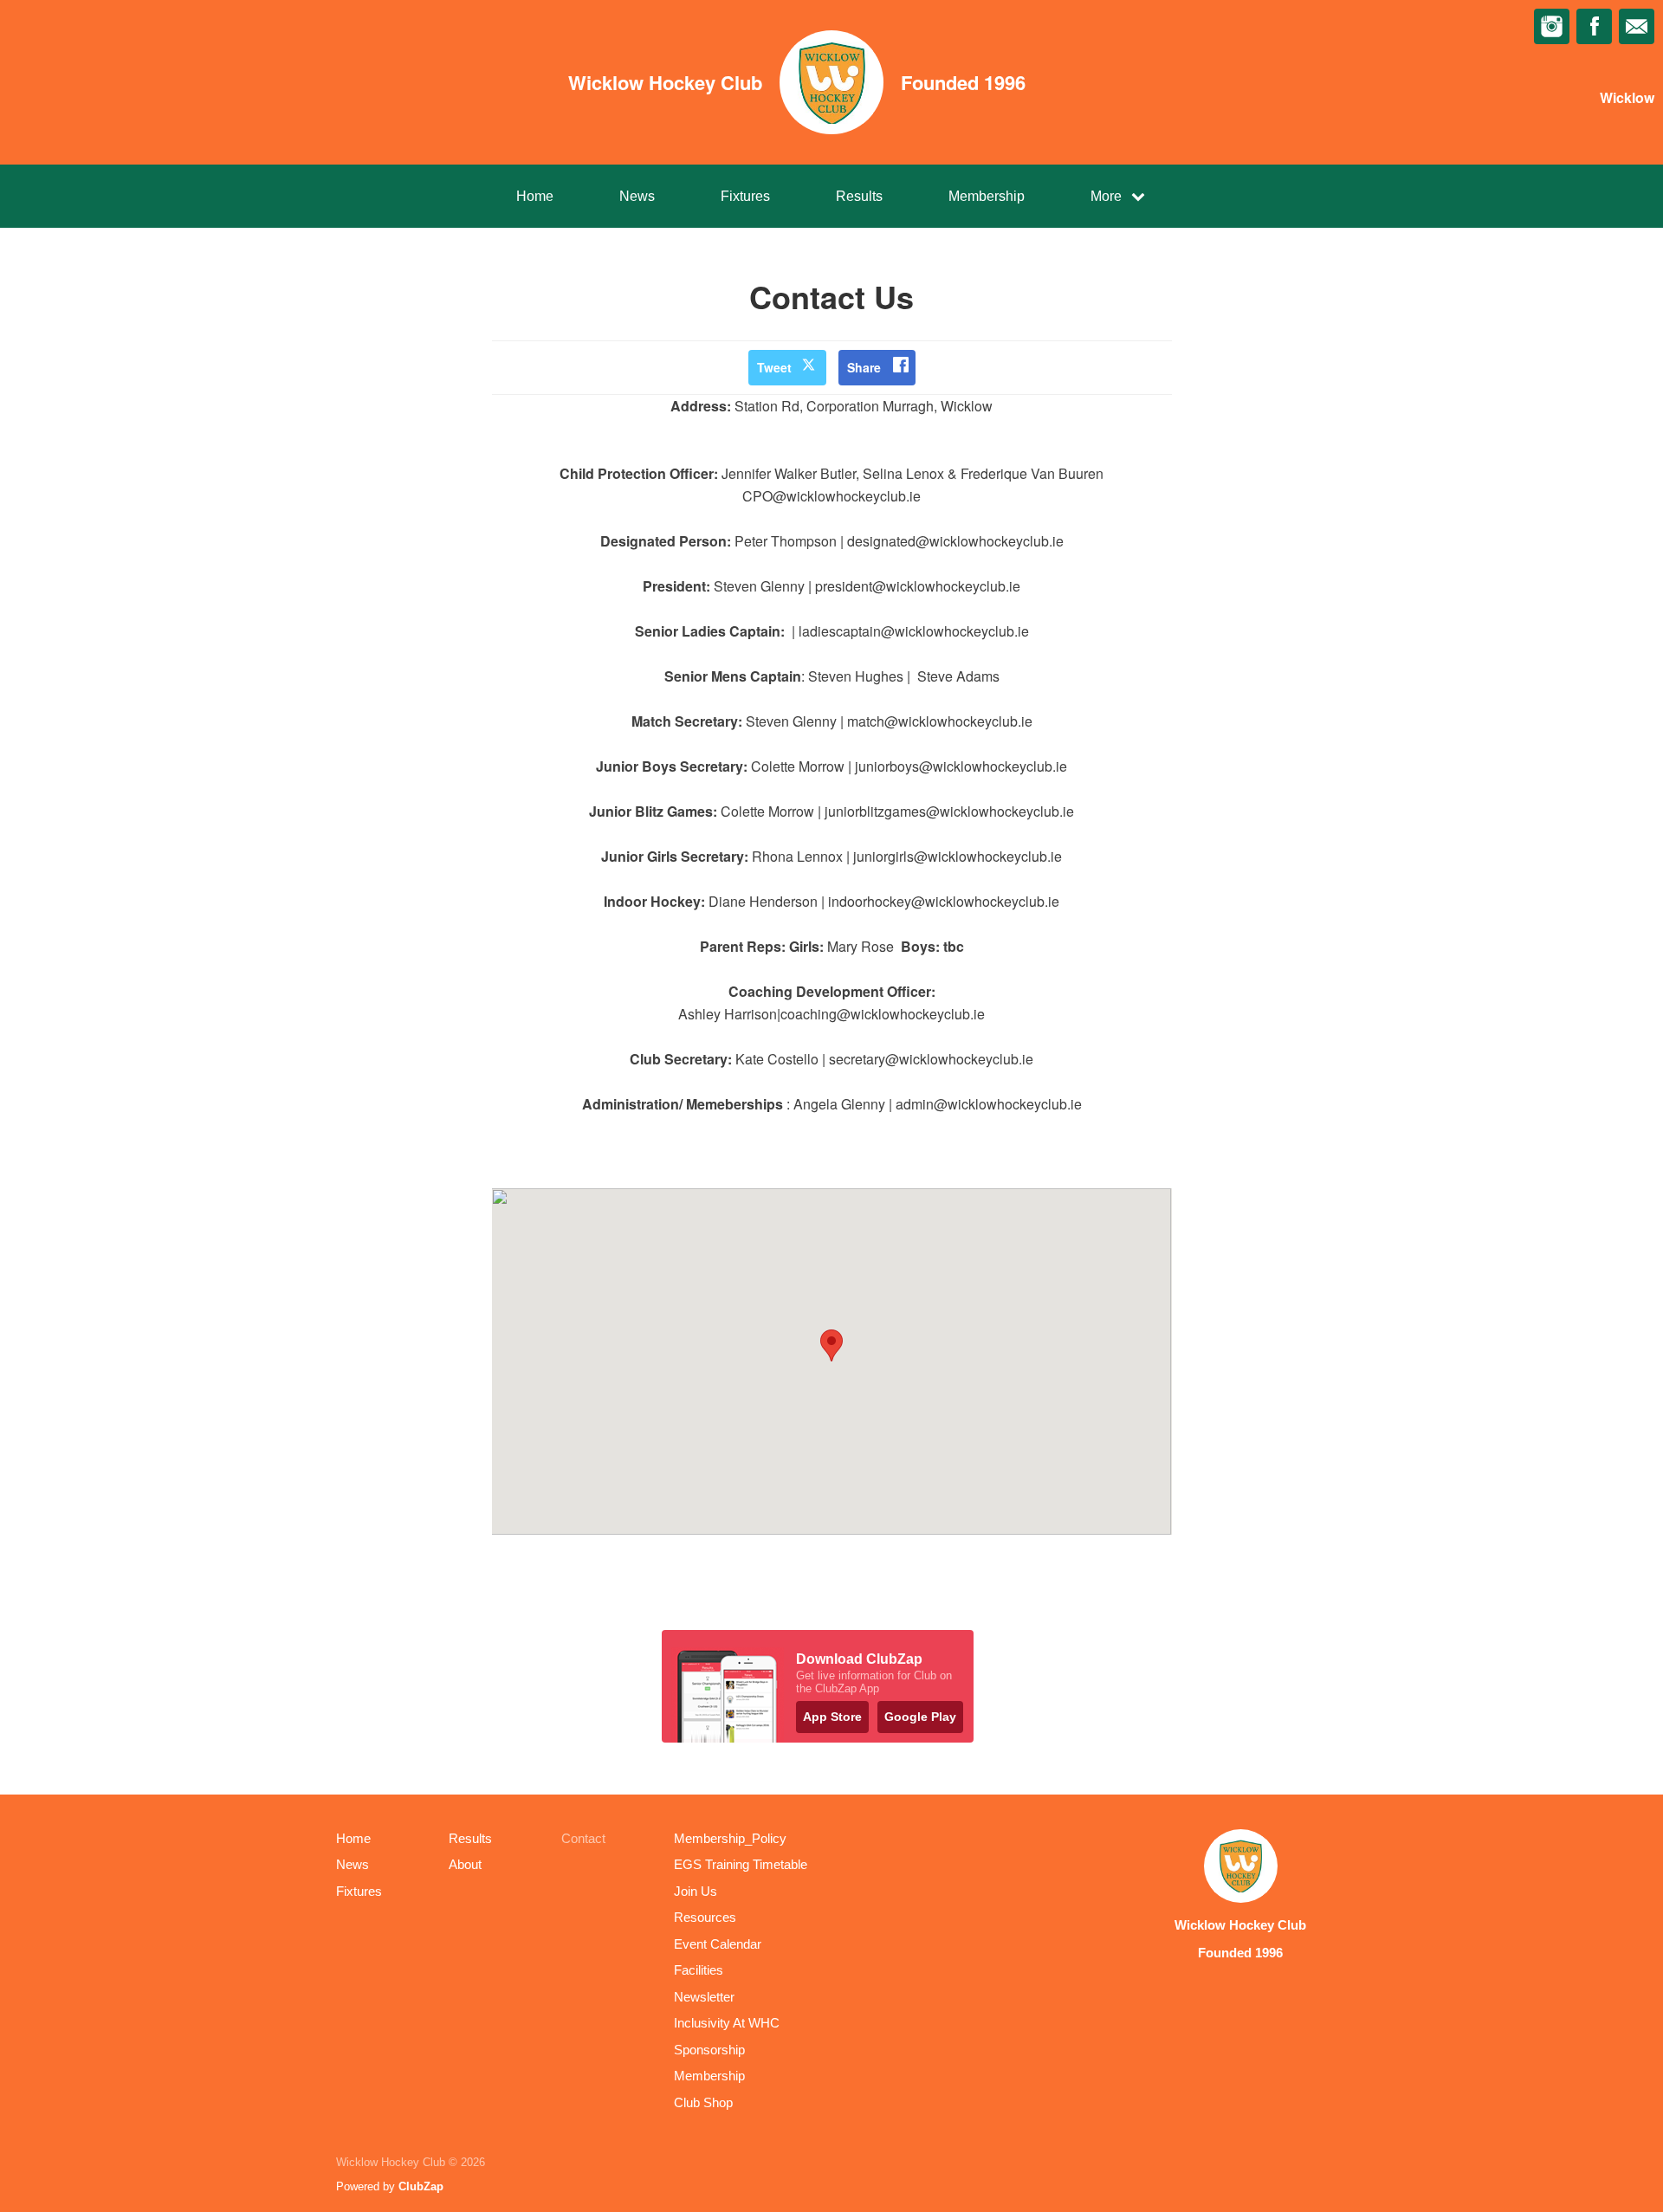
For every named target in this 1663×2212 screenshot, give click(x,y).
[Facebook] (1594, 26)
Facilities (699, 1970)
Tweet (774, 367)
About (465, 1864)
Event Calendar (718, 1944)
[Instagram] (1552, 26)
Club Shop (703, 2102)
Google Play (920, 1717)
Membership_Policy (730, 1838)
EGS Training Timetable (741, 1864)
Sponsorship (709, 2050)
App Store (832, 1717)
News (637, 196)
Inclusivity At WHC (727, 2023)
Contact (583, 1838)
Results (859, 196)
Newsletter (704, 1997)
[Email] (1637, 26)
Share (864, 367)
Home (535, 196)
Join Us (696, 1891)
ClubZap (421, 2186)
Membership (987, 196)
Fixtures (745, 196)
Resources (705, 1917)
